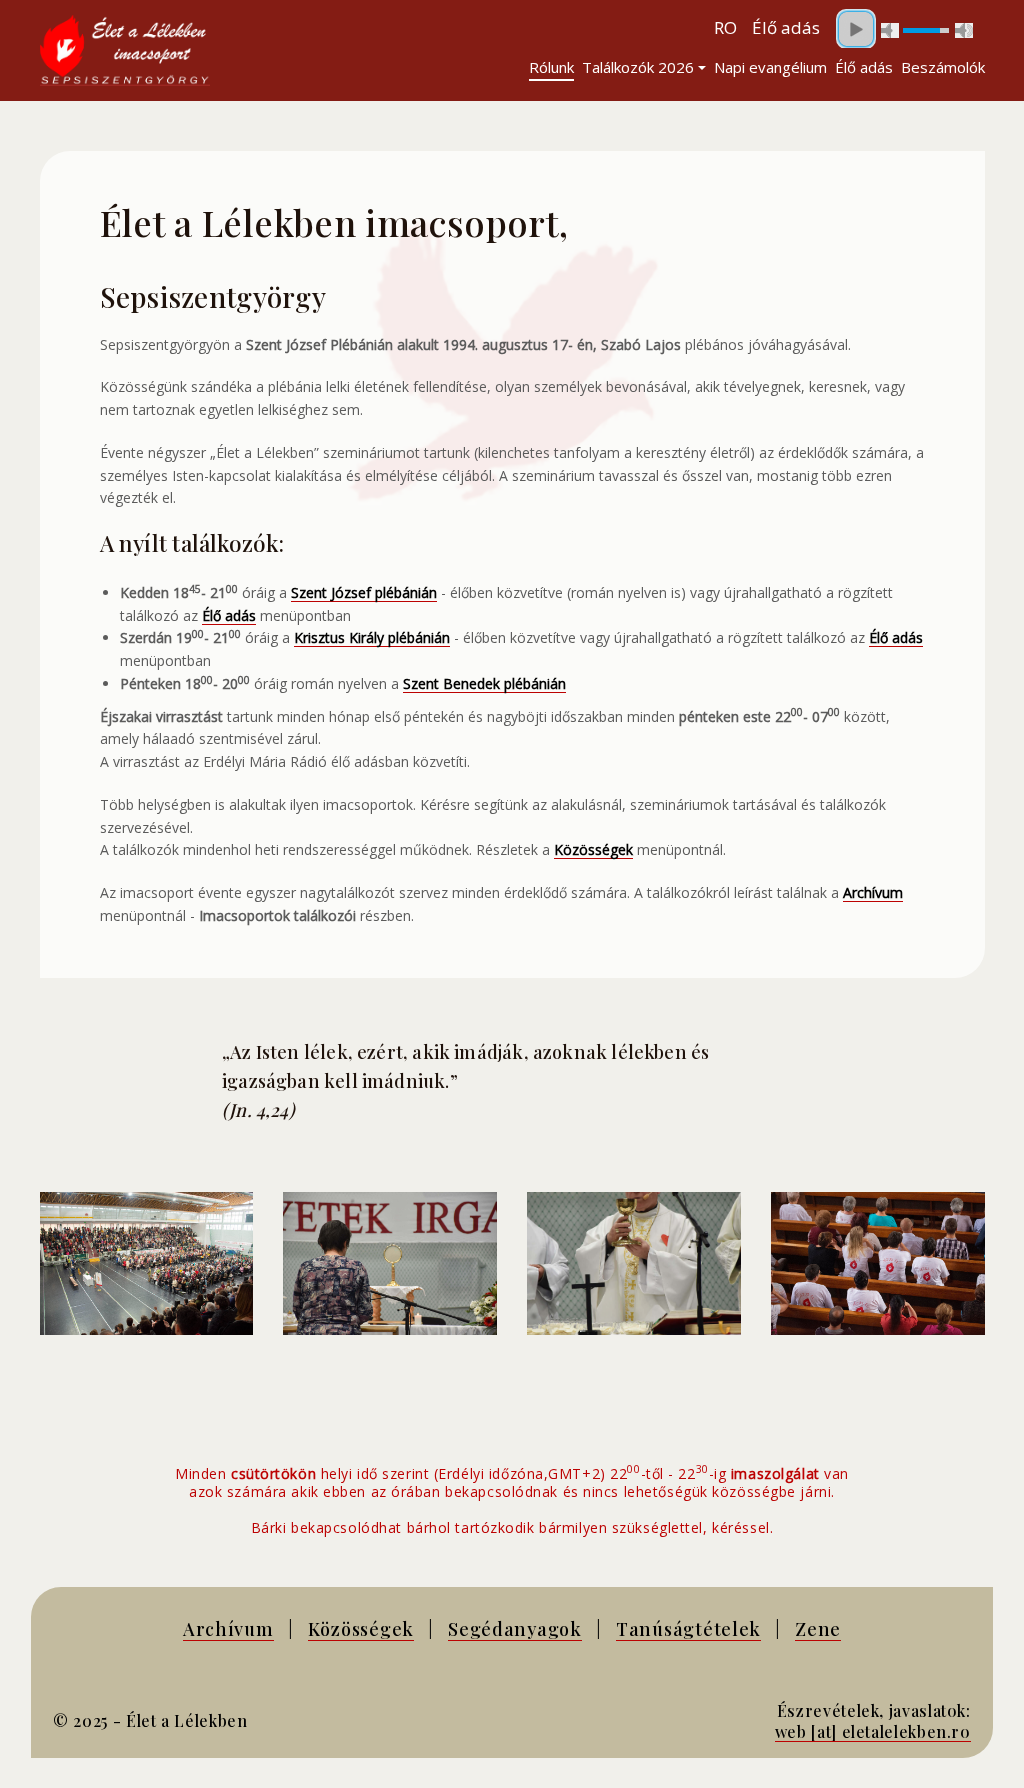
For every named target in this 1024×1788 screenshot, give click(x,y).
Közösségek (361, 1628)
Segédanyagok (515, 1628)
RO (725, 27)
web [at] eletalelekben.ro (873, 1731)
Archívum (228, 1628)
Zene (818, 1628)
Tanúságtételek (688, 1628)
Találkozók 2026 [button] (638, 67)
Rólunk (551, 67)
